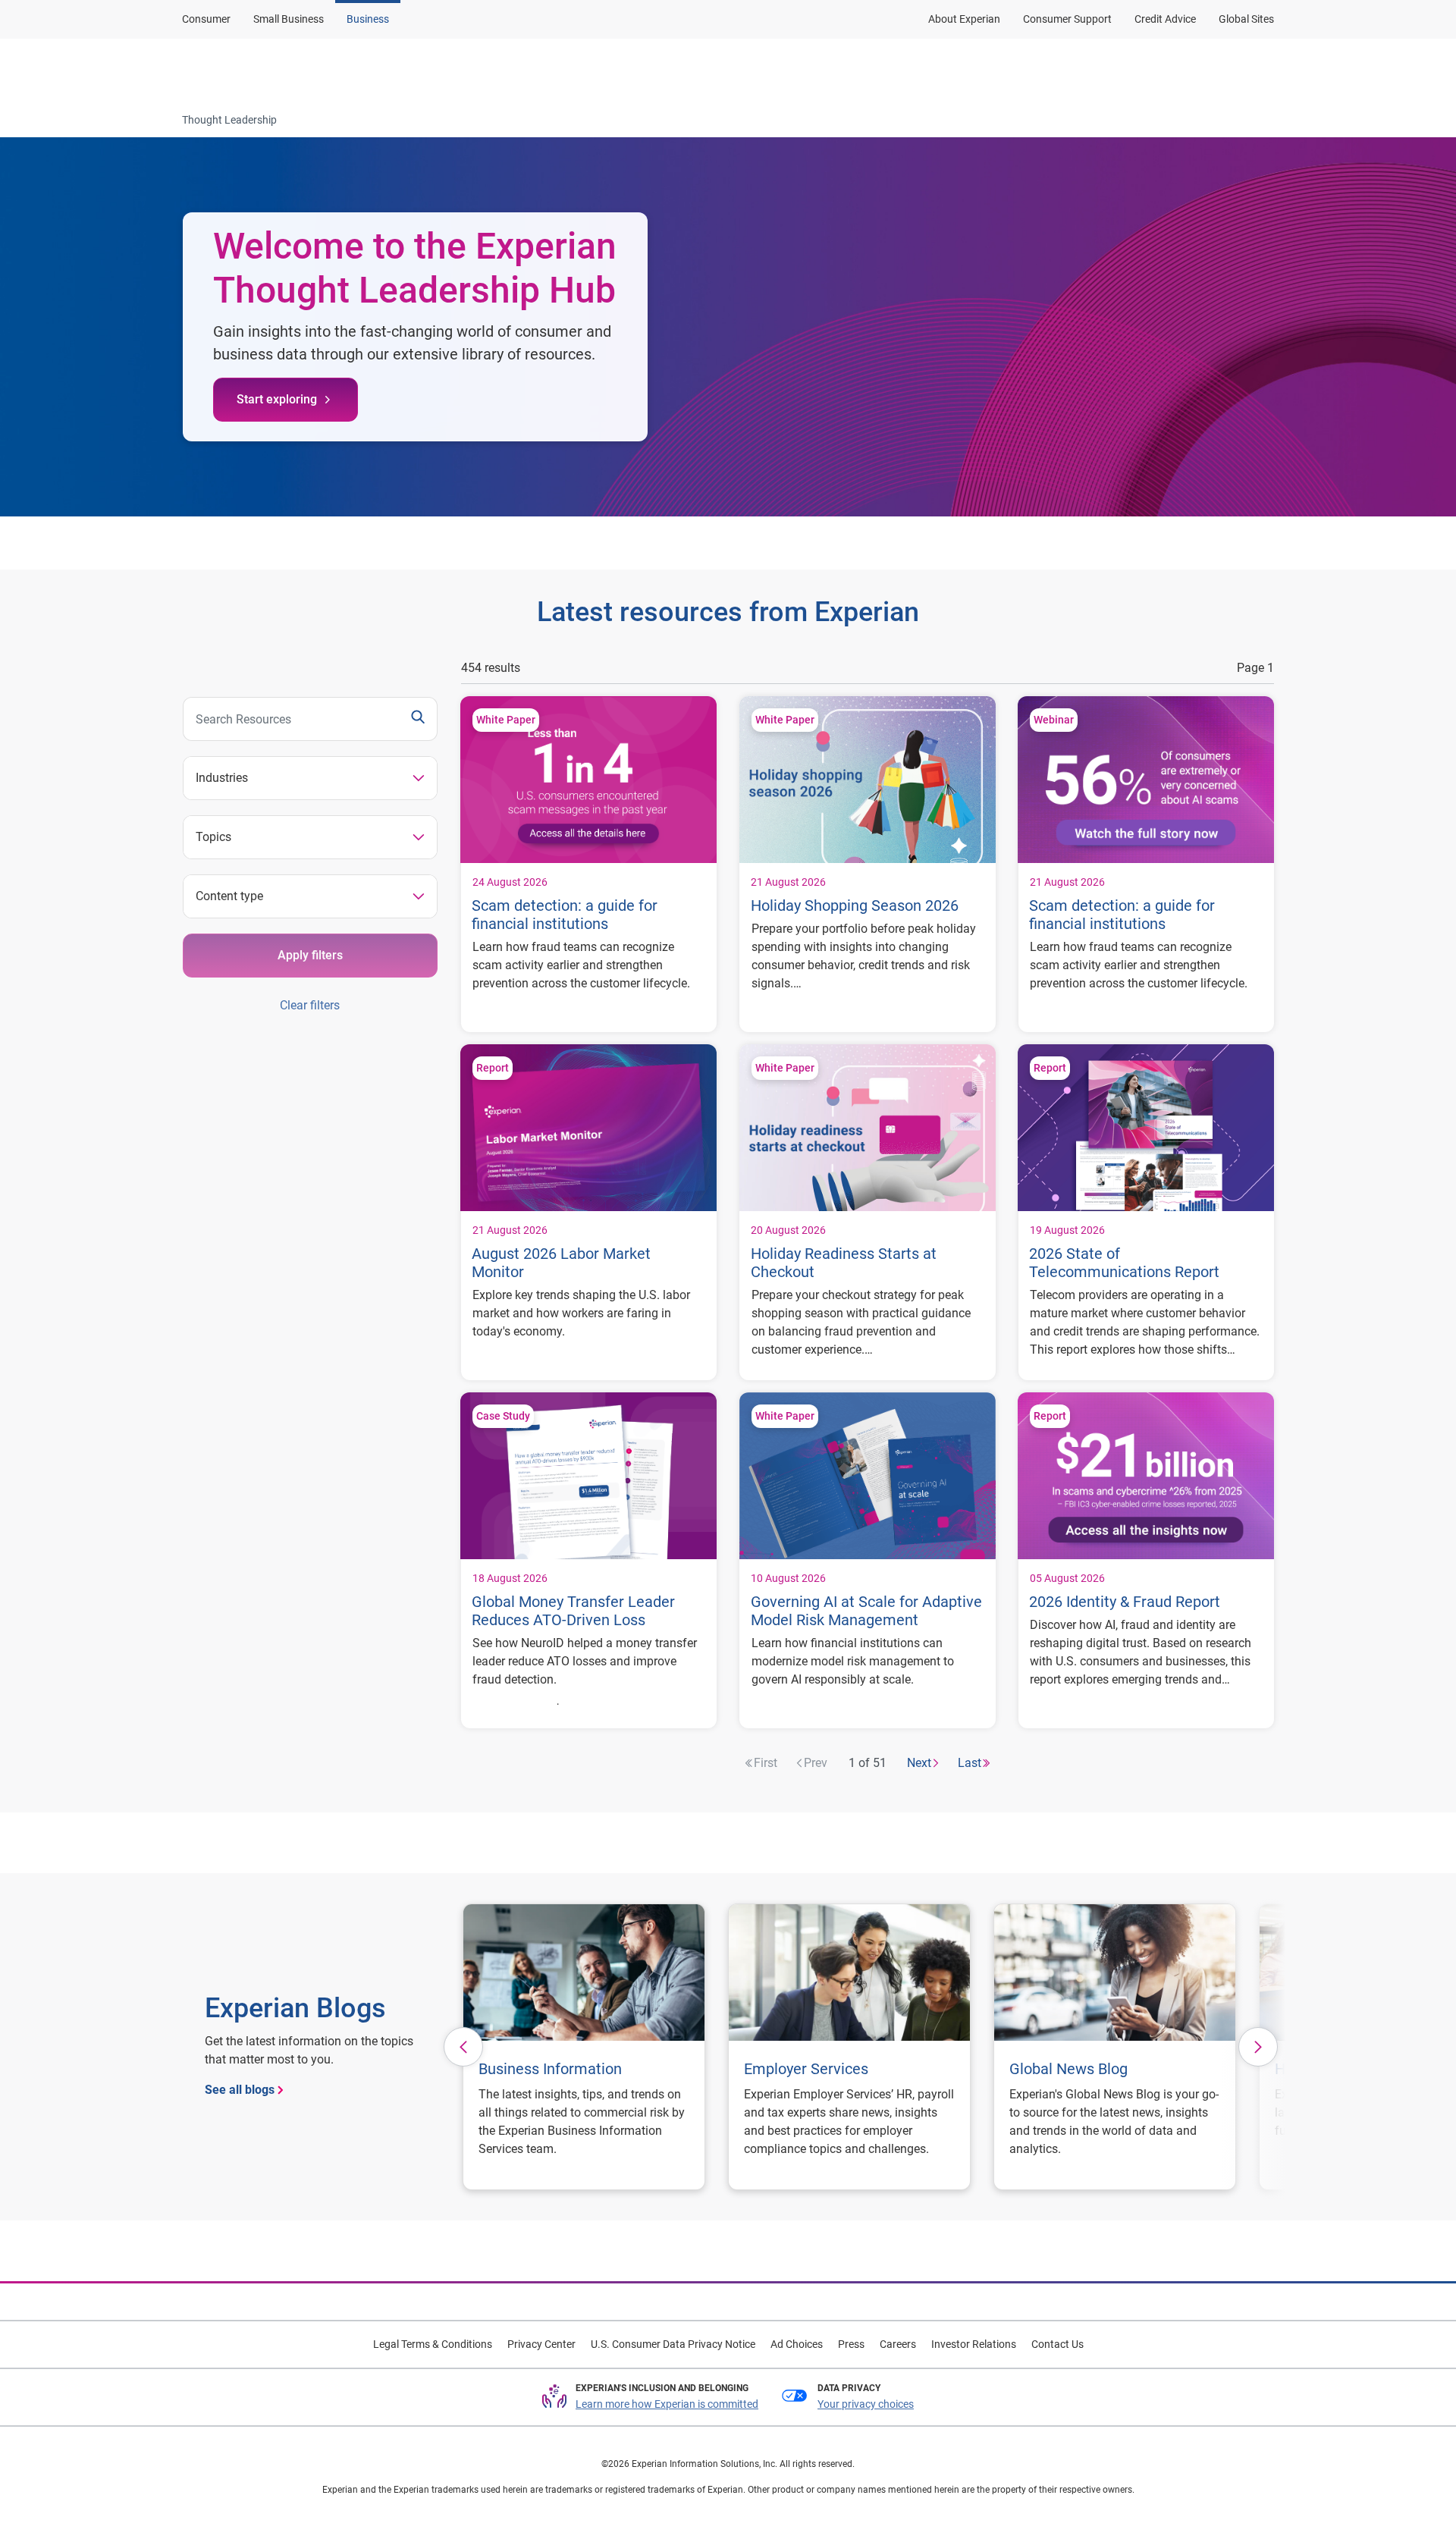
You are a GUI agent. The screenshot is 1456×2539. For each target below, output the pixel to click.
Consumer (206, 19)
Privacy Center (541, 2344)
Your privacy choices (866, 2404)
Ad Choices (797, 2344)
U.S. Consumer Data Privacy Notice (673, 2344)
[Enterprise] (256, 71)
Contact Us (1057, 2344)
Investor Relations (974, 2344)
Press (851, 2344)
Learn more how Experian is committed (667, 2404)
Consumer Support (1067, 19)
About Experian (964, 19)
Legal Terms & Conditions (433, 2344)
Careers (898, 2344)
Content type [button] (229, 896)
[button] (463, 2047)
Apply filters (310, 955)
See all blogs (240, 2090)
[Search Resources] (418, 719)
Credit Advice (1165, 19)
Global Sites (1246, 19)
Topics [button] (213, 837)
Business (368, 19)
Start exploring (277, 399)
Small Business (289, 19)
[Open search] (1260, 71)
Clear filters (310, 1005)
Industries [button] (222, 778)
